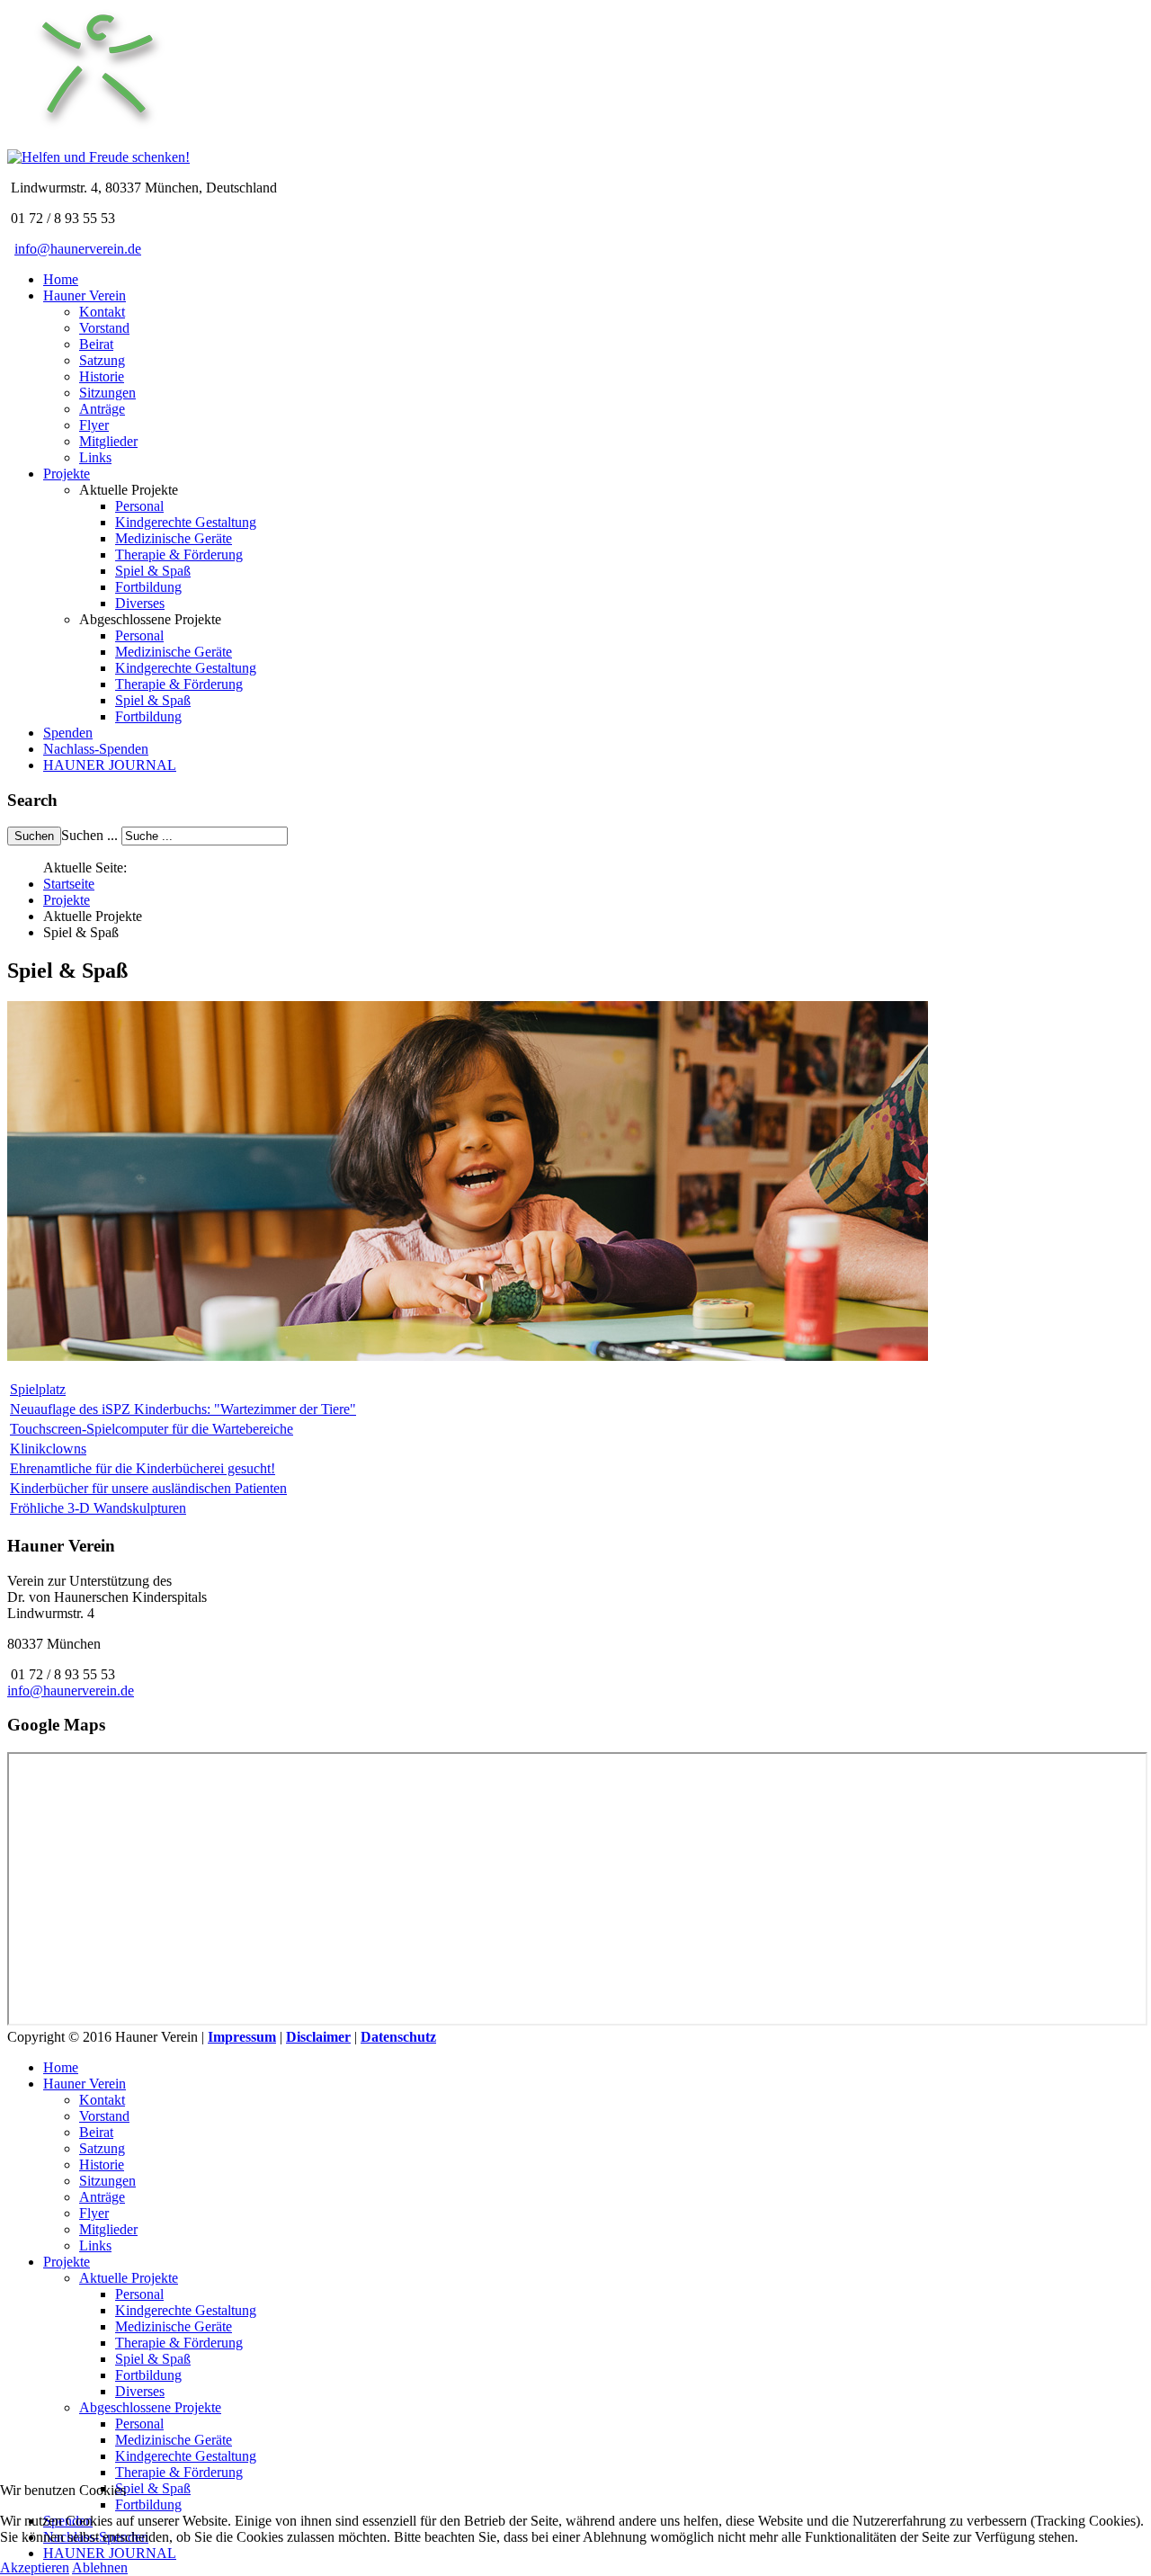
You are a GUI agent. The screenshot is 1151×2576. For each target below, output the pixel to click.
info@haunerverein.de (78, 249)
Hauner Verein (85, 295)
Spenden (68, 733)
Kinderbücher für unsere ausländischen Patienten (148, 1488)
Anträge (102, 409)
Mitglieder (108, 441)
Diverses (140, 603)
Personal (139, 506)
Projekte (67, 474)
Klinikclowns (48, 1449)
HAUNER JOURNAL (110, 765)
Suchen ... (89, 835)
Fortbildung (148, 587)
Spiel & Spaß (153, 571)
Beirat (96, 344)
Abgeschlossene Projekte (150, 2407)
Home (61, 279)
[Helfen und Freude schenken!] (97, 141)
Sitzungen (107, 393)
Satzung (102, 360)
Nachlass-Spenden (96, 749)
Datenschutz (398, 2037)
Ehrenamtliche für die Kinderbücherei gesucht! (143, 1468)
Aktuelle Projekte (129, 2278)
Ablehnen (100, 2567)
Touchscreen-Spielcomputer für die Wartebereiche (152, 1429)
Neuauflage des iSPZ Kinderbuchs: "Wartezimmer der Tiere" (183, 1409)
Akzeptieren (35, 2567)
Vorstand (104, 328)
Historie (102, 376)
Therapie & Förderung (179, 555)
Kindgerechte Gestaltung (186, 522)
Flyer (94, 425)
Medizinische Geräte (174, 538)
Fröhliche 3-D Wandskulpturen (98, 1508)
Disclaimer (318, 2037)
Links (95, 457)
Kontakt (102, 312)
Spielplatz (38, 1389)
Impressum (242, 2037)
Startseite (69, 884)
